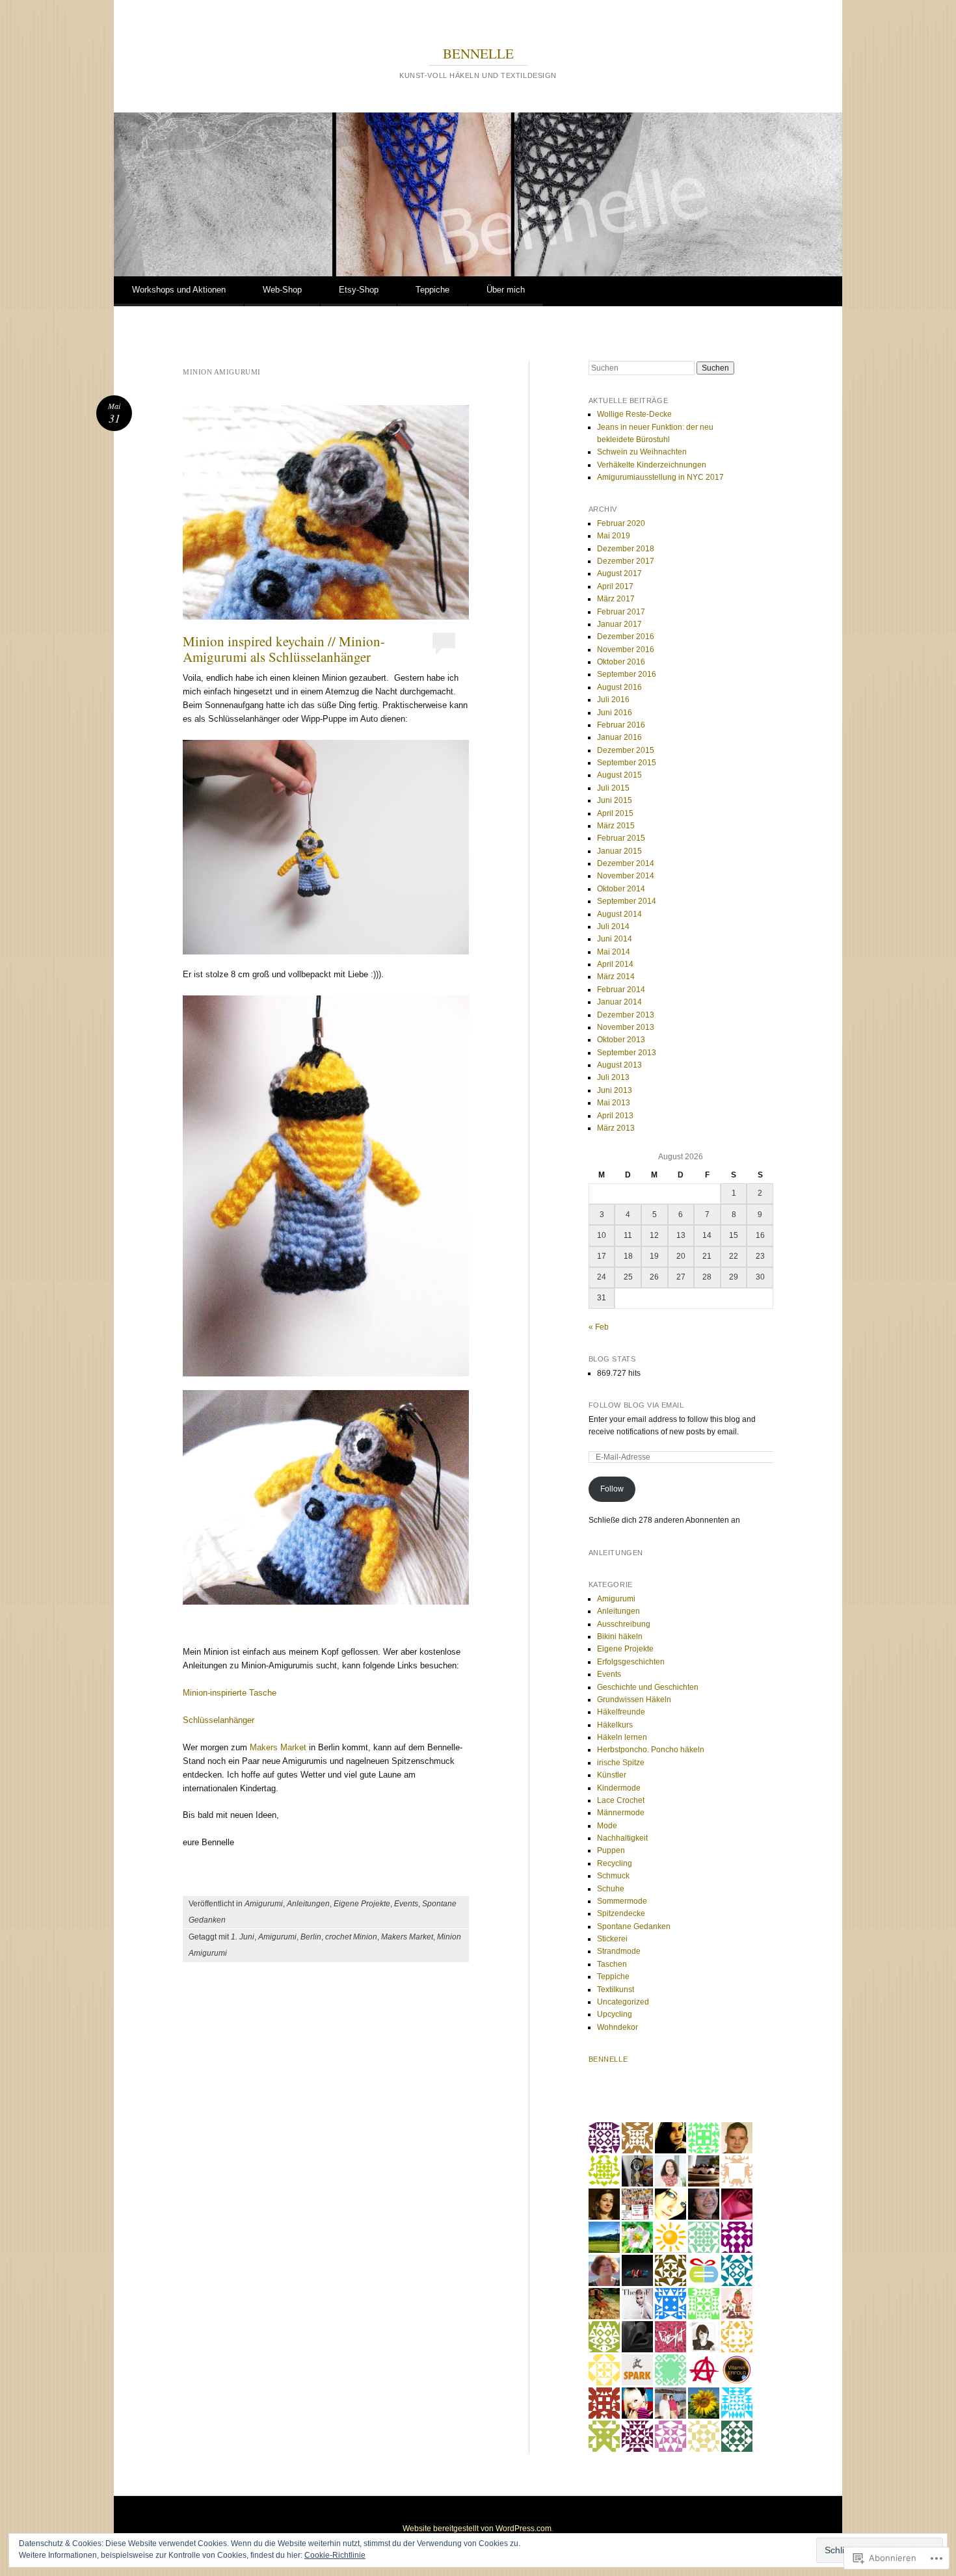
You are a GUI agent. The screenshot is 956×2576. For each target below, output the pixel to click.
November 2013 (626, 1027)
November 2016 (626, 650)
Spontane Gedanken (634, 1926)
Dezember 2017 (626, 561)
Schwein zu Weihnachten (642, 452)
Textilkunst (616, 1990)
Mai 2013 (614, 1103)
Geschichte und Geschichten (648, 1687)
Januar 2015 (619, 851)
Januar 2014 (619, 1002)
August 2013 (619, 1065)
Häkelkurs (615, 1725)
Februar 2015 (621, 838)
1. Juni (243, 1937)
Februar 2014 (621, 990)
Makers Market (278, 1747)
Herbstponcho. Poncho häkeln (651, 1750)
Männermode (621, 1813)
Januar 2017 (619, 624)
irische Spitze (621, 1763)
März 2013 (616, 1128)
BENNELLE (478, 53)
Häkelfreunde (621, 1712)
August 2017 (619, 573)
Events (406, 1904)
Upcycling (615, 2014)
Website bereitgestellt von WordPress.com (477, 2529)
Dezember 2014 (626, 863)
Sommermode (622, 1901)
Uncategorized (623, 2002)
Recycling (615, 1863)
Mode (607, 1826)
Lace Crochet (621, 1800)
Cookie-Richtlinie (335, 2555)
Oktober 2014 (621, 889)
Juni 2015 (615, 800)
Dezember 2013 (626, 1015)
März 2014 (616, 977)
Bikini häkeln (620, 1636)
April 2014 (615, 964)
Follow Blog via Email (636, 1405)
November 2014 (626, 876)
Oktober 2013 (621, 1040)
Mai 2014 (614, 952)
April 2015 (615, 813)
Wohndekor (617, 2027)
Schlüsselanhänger (219, 1720)
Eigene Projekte (362, 1904)
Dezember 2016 (626, 637)
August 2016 (619, 687)
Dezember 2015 (626, 750)
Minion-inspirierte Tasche (230, 1693)
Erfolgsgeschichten (631, 1662)
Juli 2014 (613, 927)
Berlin (311, 1937)
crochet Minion (351, 1937)
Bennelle (608, 2059)
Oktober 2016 (621, 662)
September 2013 (627, 1053)
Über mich (506, 290)
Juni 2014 (615, 939)
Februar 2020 (621, 523)
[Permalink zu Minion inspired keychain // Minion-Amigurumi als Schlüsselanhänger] (326, 512)
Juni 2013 (615, 1090)
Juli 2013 (613, 1077)
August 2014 (619, 914)
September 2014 (627, 901)
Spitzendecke (621, 1913)
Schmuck (613, 1876)
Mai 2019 (614, 536)
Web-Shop (282, 290)
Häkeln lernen (622, 1737)
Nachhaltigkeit (622, 1838)
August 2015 (619, 775)
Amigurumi (264, 1904)
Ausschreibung (624, 1624)
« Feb (599, 1327)
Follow (612, 1489)
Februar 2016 (621, 725)
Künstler (612, 1775)
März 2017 (616, 599)
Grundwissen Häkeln (634, 1700)
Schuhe (611, 1889)
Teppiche (432, 290)
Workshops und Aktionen (179, 290)
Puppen (611, 1850)
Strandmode (619, 1951)
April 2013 (615, 1116)
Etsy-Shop (359, 290)
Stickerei (612, 1939)
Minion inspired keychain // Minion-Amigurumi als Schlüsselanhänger (284, 649)
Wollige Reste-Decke (634, 414)
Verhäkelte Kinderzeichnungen (652, 465)
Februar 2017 (621, 612)
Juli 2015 (613, 788)
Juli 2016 (613, 700)
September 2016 (627, 674)
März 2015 (616, 826)
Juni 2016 (615, 713)
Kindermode (619, 1788)
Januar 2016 (619, 737)
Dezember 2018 (626, 549)
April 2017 (615, 586)
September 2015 (627, 763)
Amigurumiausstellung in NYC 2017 (660, 477)
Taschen (612, 1964)
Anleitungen (308, 1904)
